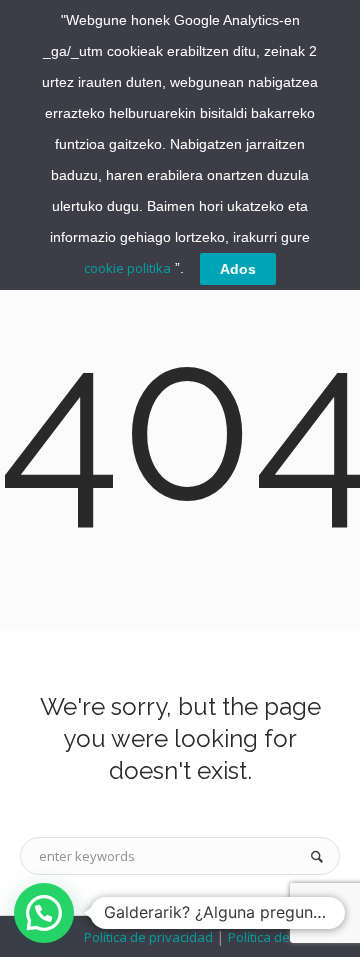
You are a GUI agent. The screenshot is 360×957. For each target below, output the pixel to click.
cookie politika (127, 268)
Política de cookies (282, 937)
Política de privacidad (150, 937)
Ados (238, 269)
